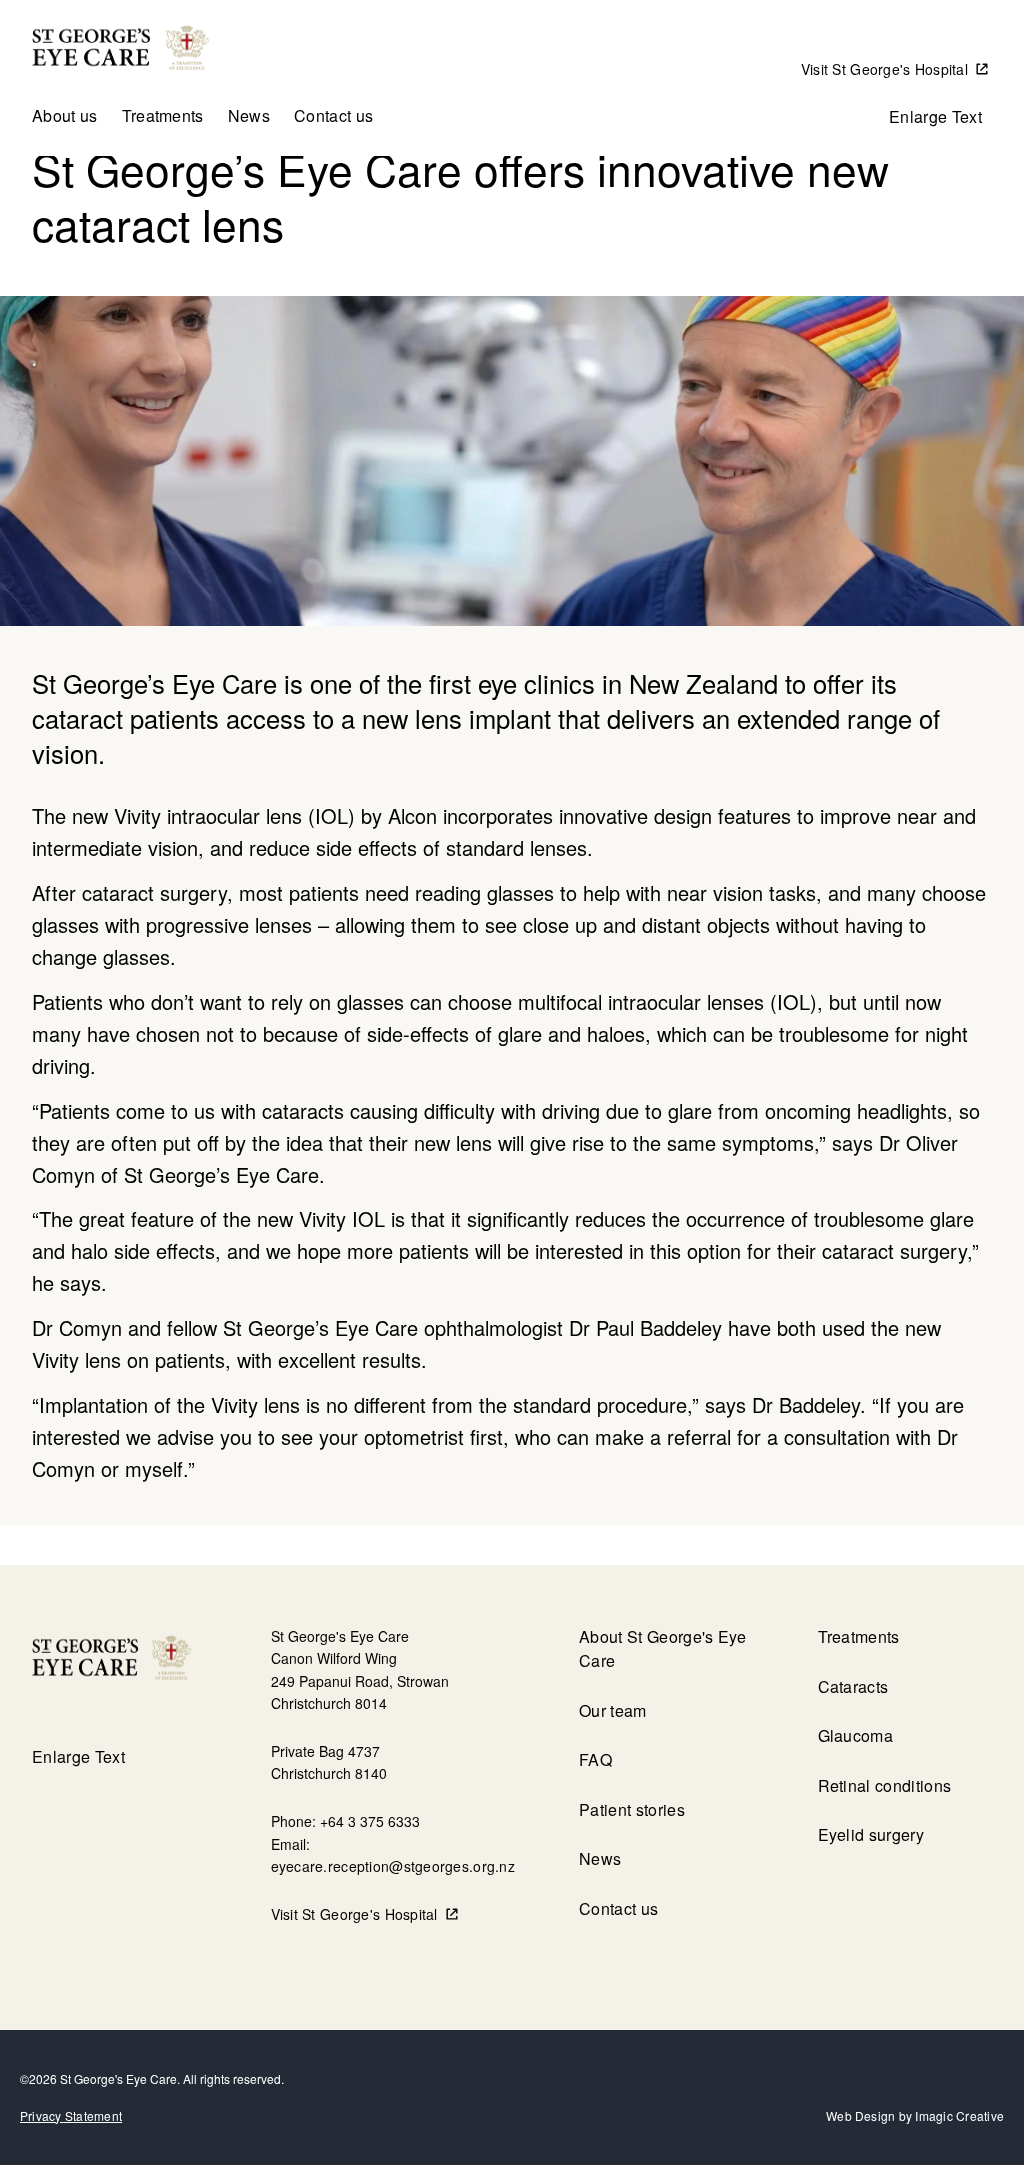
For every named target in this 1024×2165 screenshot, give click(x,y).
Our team (613, 1710)
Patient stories (632, 1809)
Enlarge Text (935, 116)
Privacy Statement (71, 2115)
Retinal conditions (885, 1785)
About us (65, 115)
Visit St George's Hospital (884, 69)
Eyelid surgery (871, 1834)
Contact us (333, 115)
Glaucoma (856, 1735)
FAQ (595, 1759)
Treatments (163, 115)
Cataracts (853, 1686)
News (249, 115)
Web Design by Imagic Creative (915, 2115)
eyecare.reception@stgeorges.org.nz (393, 1866)
